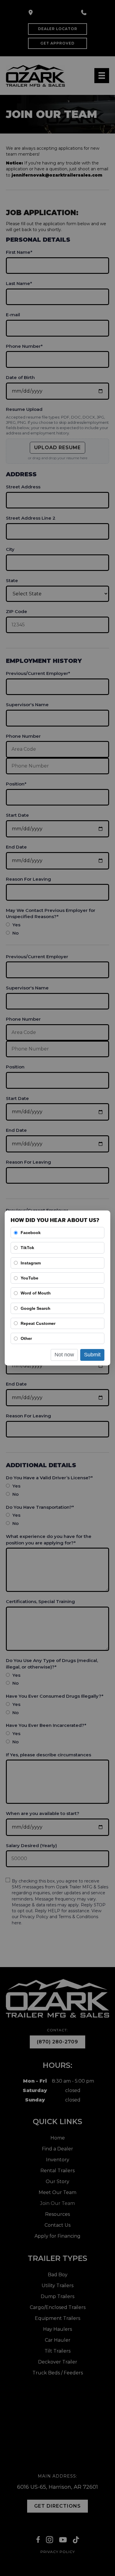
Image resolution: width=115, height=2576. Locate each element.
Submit (92, 1355)
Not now (64, 1355)
